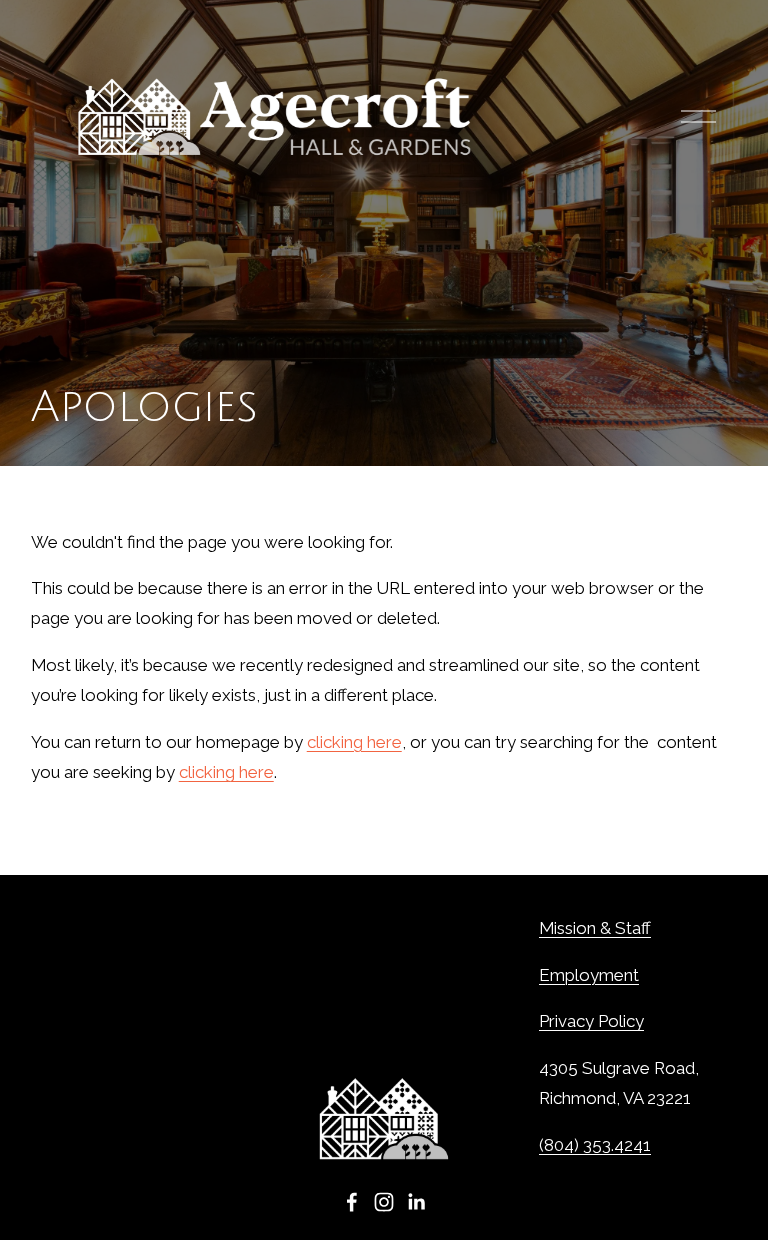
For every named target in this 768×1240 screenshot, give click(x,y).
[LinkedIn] (416, 1202)
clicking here (354, 742)
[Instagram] (384, 1202)
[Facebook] (352, 1202)
